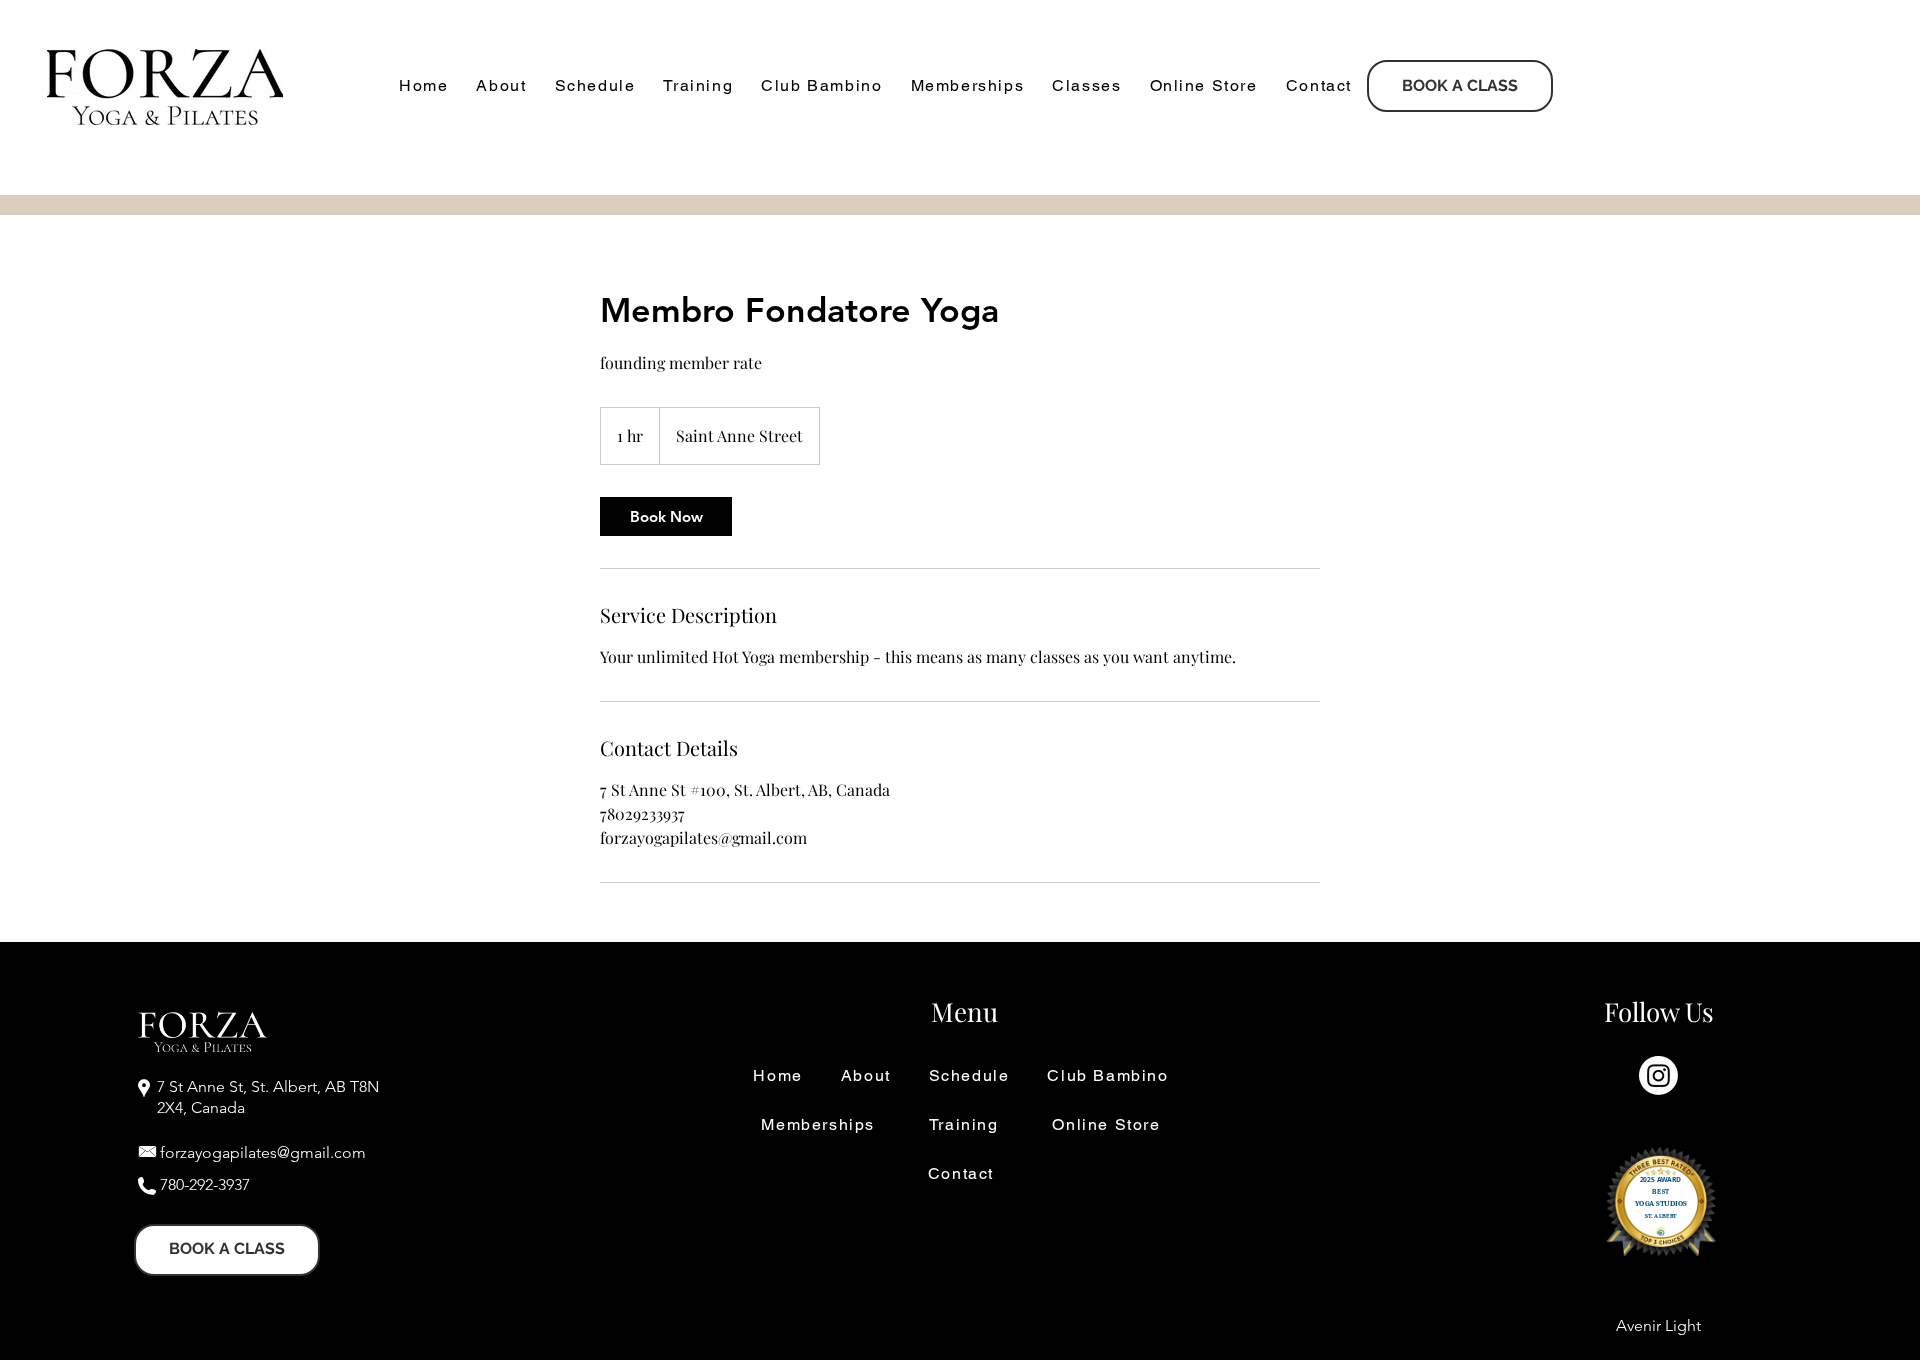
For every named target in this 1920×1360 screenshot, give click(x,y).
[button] (501, 86)
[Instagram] (1658, 1075)
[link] (666, 516)
